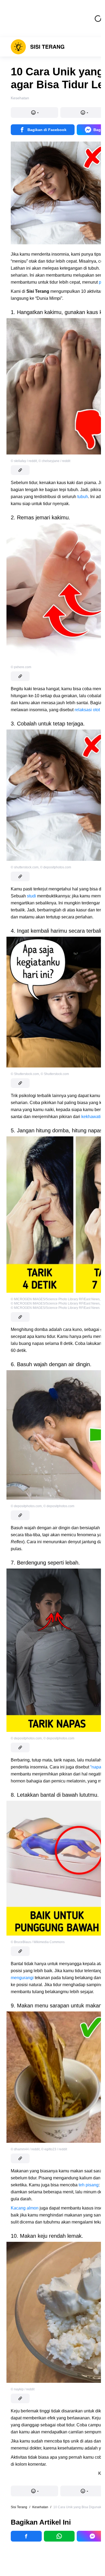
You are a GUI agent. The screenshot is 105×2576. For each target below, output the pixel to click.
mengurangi (22, 1978)
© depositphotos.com (56, 867)
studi (31, 896)
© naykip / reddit (23, 2389)
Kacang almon (25, 2208)
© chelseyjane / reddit (54, 461)
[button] (34, 112)
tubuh (83, 497)
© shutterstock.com (25, 867)
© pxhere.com (21, 667)
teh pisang (89, 2185)
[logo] (38, 47)
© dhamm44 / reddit (25, 2149)
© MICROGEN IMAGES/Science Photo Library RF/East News (55, 1299)
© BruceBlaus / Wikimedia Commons (38, 1942)
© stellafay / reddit (24, 461)
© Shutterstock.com (25, 1074)
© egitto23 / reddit (54, 2149)
